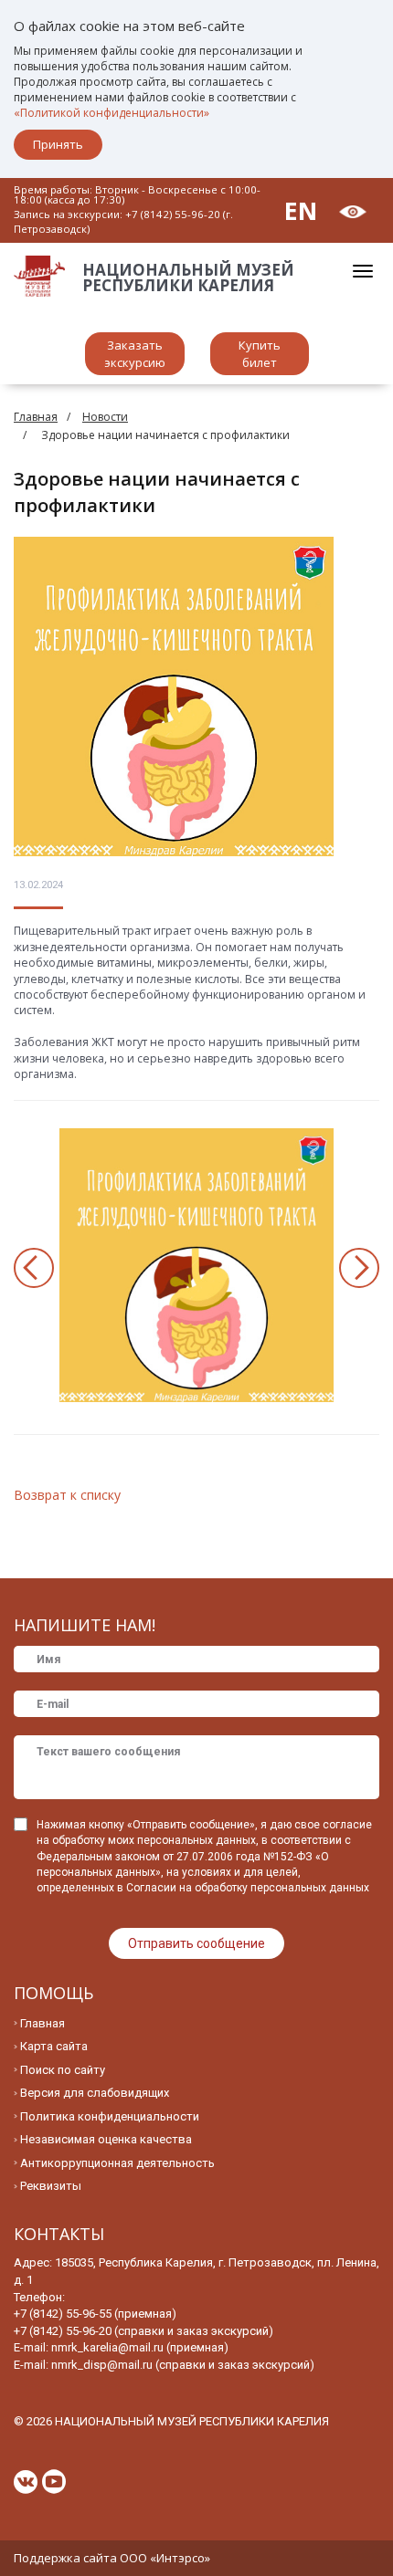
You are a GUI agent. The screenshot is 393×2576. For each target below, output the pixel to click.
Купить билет (260, 354)
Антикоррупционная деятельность (117, 2163)
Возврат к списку (67, 1495)
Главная (36, 417)
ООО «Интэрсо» (165, 2558)
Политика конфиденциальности (110, 2116)
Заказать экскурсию (135, 354)
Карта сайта (54, 2046)
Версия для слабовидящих (95, 2093)
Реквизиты (51, 2186)
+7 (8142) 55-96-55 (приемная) (95, 2314)
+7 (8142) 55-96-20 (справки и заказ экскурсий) (143, 2331)
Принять (58, 144)
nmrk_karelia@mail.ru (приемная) (140, 2347)
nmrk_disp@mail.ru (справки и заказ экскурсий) (183, 2365)
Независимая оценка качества (106, 2139)
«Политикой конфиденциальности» (112, 113)
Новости (105, 417)
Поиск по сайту (63, 2070)
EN (301, 210)
